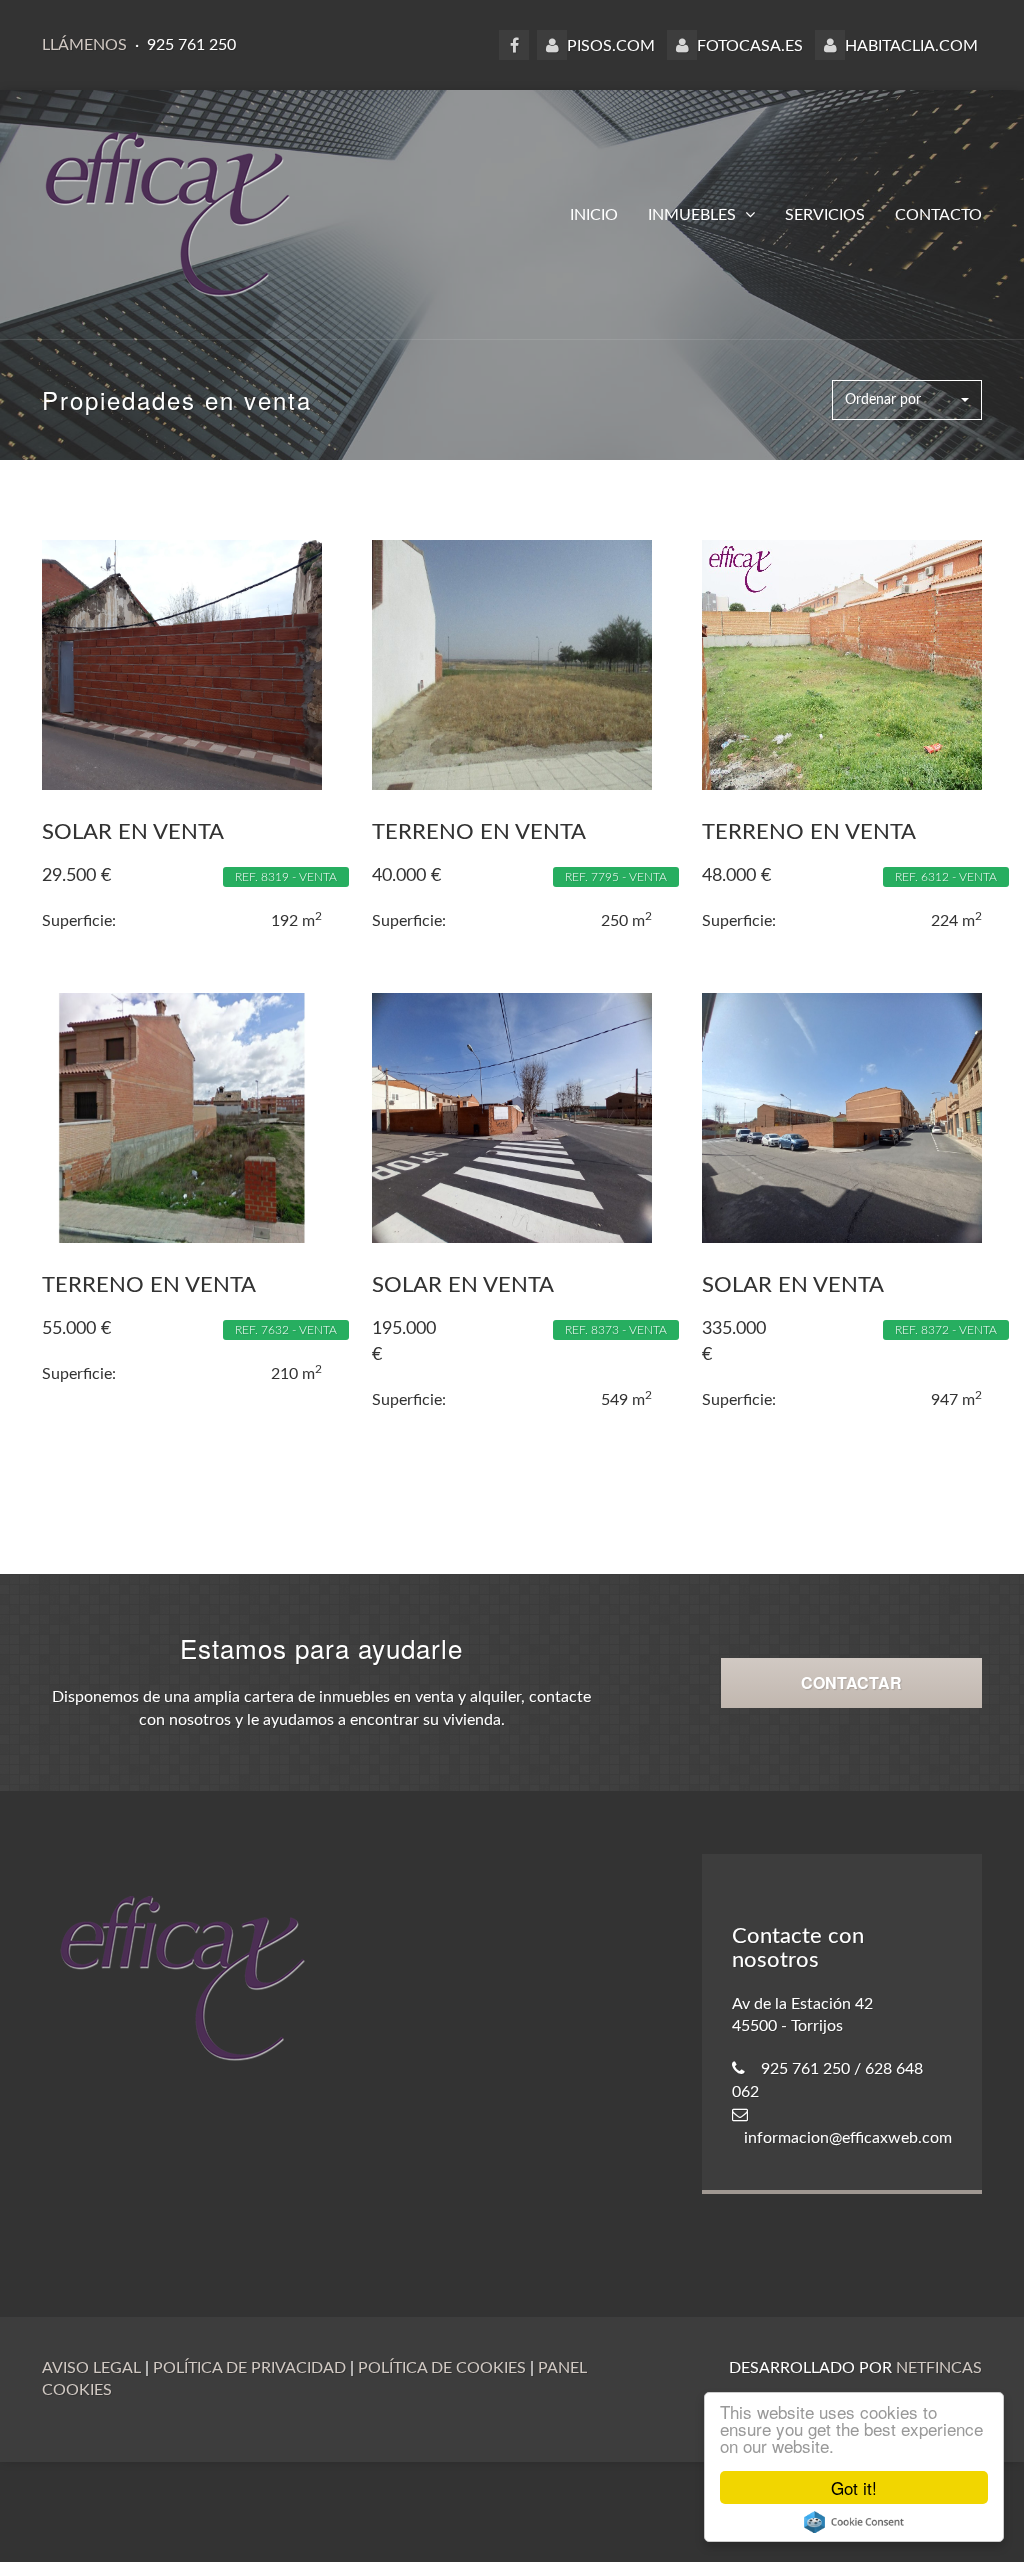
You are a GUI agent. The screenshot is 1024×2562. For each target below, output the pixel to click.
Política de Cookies (442, 2368)
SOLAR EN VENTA (133, 832)
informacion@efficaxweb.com (848, 2138)
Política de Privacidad (249, 2368)
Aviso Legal (91, 2368)
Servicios (825, 215)
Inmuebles (694, 215)
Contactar (851, 1682)
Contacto (938, 215)
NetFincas (939, 2368)
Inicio (594, 215)
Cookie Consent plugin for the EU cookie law (854, 2522)
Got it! (854, 2487)
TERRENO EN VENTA (479, 832)
